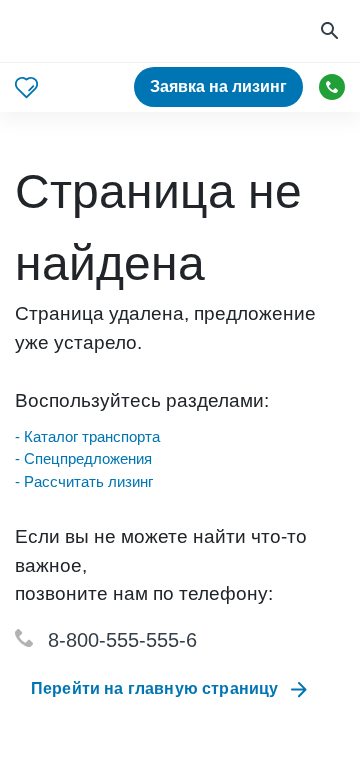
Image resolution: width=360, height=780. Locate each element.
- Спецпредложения (83, 458)
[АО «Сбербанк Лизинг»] (91, 31)
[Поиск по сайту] (332, 31)
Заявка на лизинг (218, 86)
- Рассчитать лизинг (84, 481)
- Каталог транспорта (87, 436)
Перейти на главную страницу (154, 688)
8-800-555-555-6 (122, 640)
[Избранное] (26, 87)
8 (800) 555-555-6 (332, 87)
